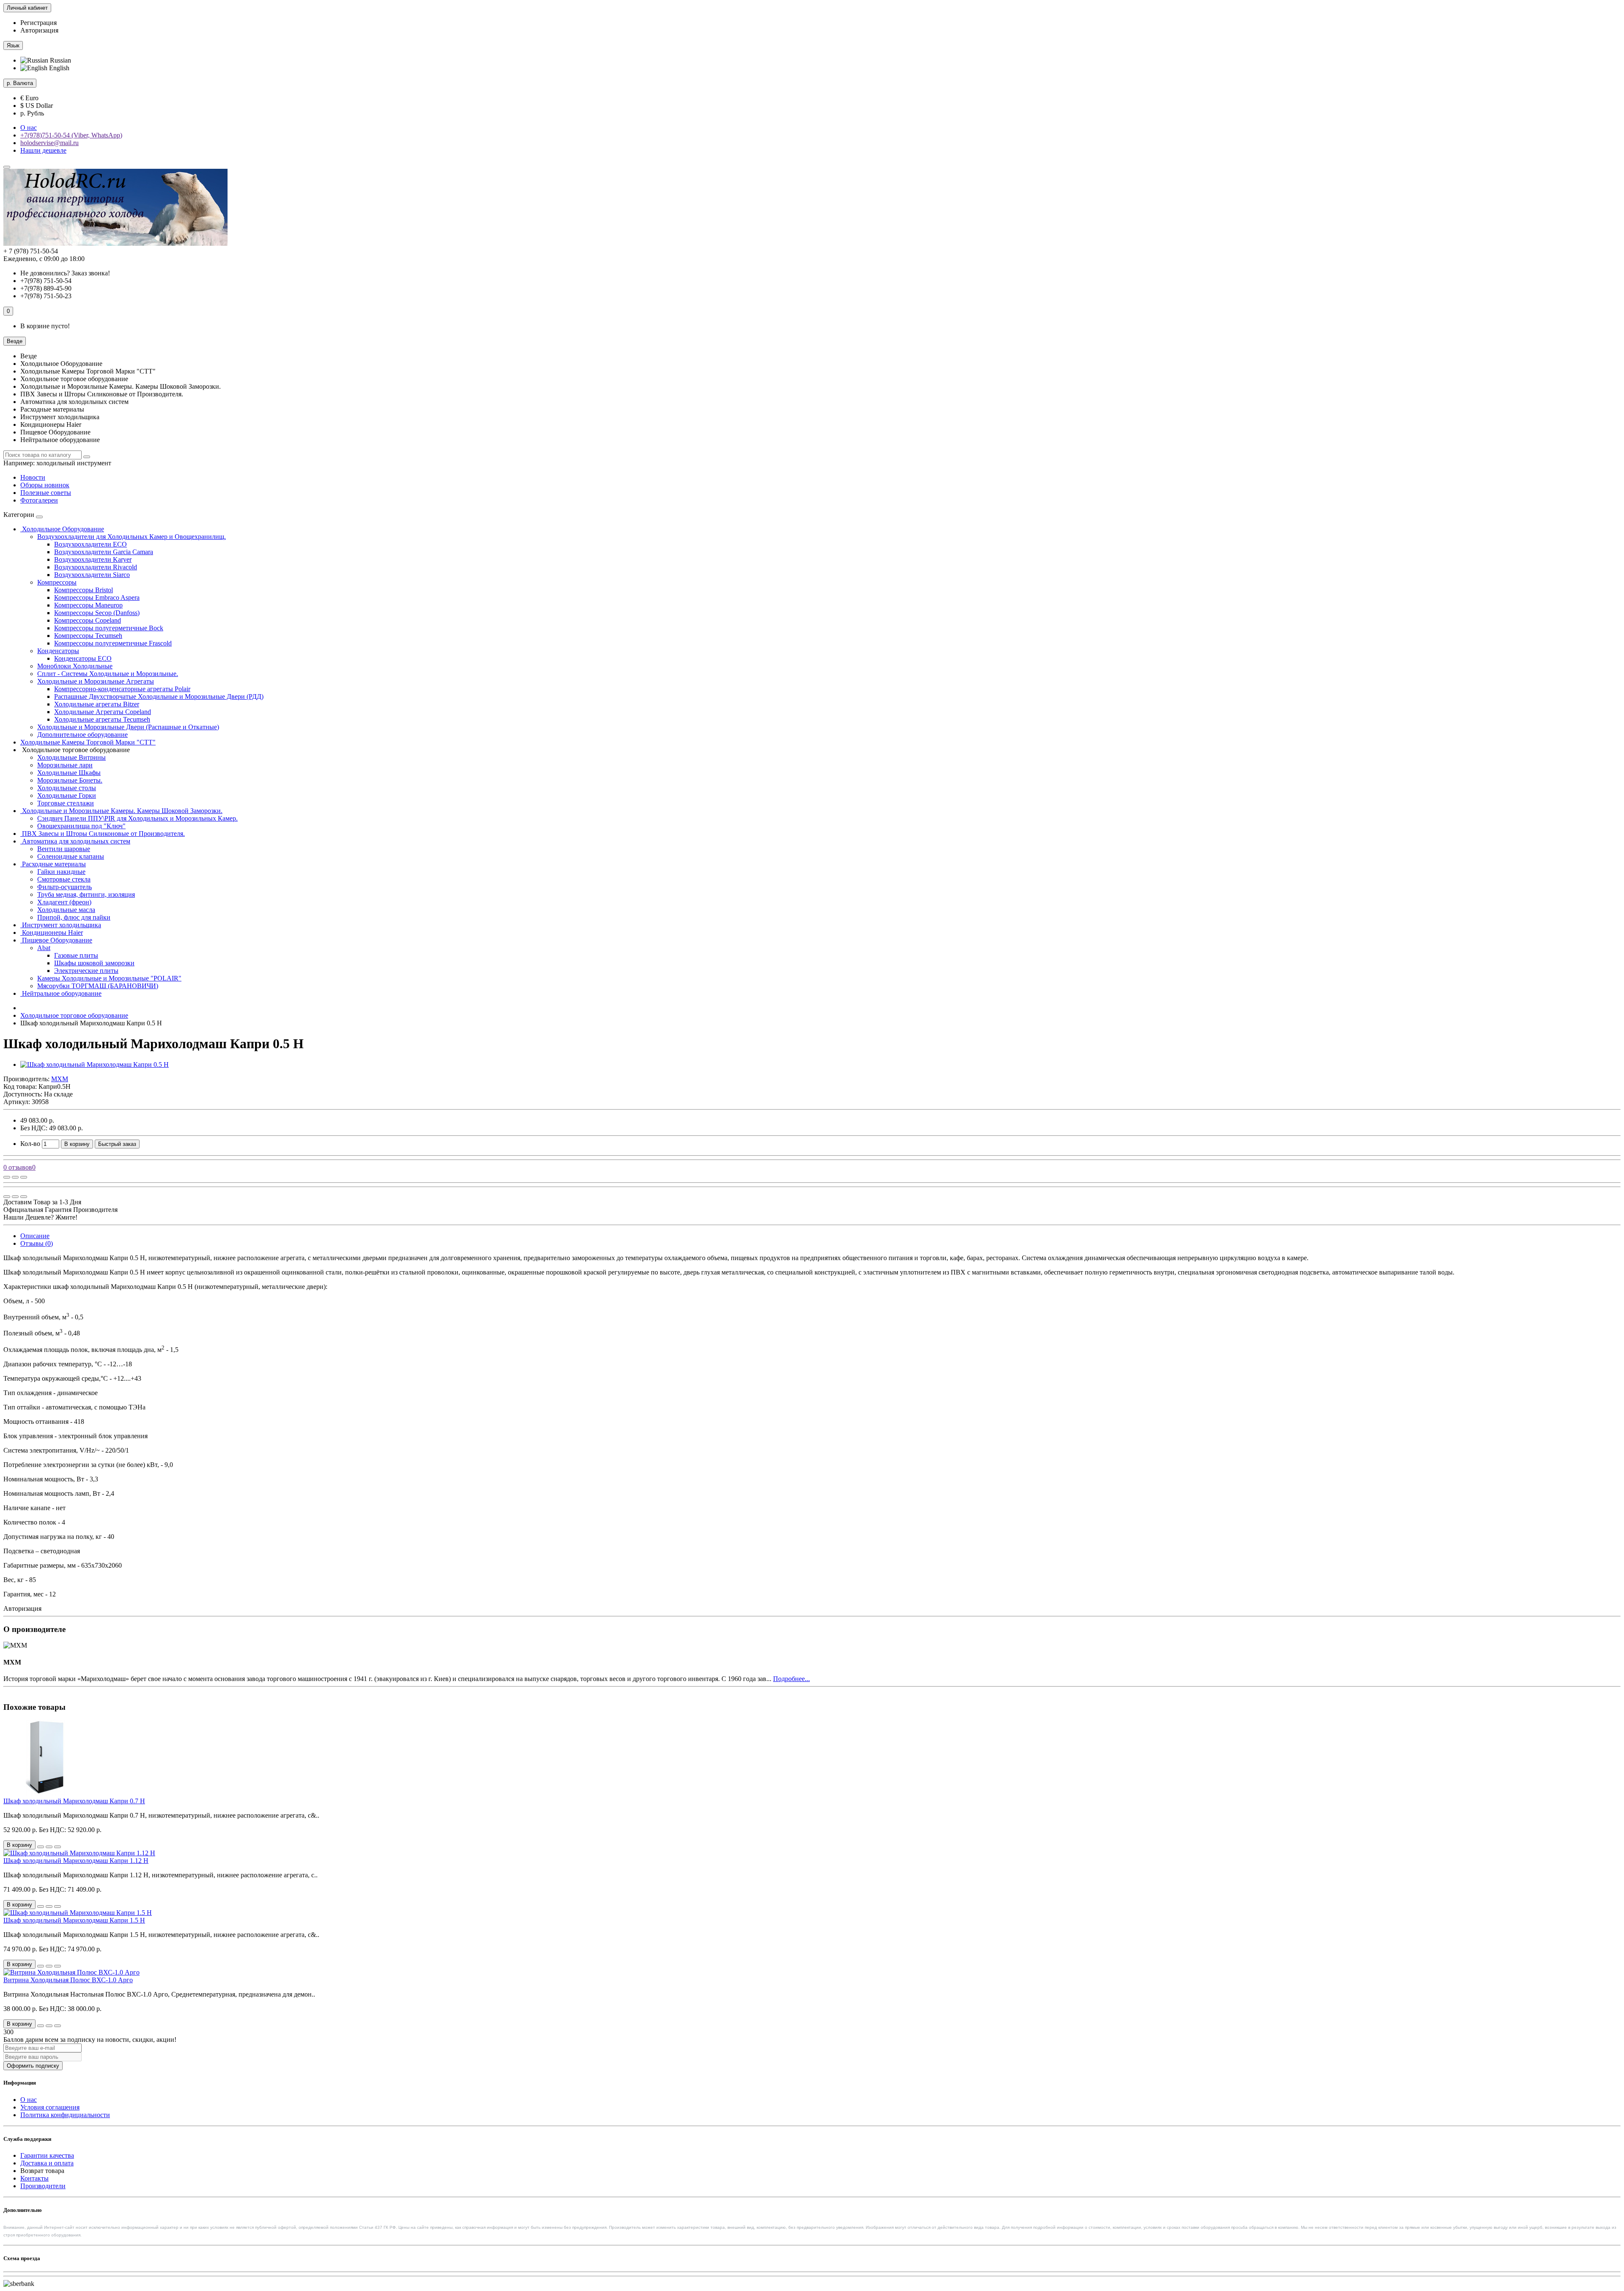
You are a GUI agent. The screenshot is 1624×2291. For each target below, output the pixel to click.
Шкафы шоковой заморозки (94, 963)
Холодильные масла (66, 910)
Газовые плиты (76, 955)
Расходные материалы (53, 864)
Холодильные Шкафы (69, 773)
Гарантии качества (47, 2155)
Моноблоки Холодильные (75, 666)
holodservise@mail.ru (49, 143)
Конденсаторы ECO (83, 658)
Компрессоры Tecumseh (88, 636)
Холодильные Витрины (71, 757)
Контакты (34, 2178)
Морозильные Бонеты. (70, 780)
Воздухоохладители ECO (91, 544)
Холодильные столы (67, 788)
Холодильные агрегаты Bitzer (97, 704)
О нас (29, 128)
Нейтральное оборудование (61, 993)
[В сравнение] (24, 1177)
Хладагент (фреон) (64, 902)
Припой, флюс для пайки (74, 917)
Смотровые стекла (64, 879)
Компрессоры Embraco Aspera (97, 597)
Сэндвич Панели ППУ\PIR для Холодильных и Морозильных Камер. (137, 818)
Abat (44, 948)
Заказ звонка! (65, 273)
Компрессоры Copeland (88, 620)
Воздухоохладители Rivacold (96, 567)
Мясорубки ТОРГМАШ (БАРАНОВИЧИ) (98, 986)
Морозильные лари (65, 765)
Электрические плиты (86, 971)
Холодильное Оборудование (62, 529)
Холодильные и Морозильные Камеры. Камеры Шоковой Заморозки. (121, 811)
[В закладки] (15, 1177)
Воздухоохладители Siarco (92, 575)
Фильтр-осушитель (64, 887)
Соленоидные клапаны (71, 856)
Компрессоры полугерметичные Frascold (113, 643)
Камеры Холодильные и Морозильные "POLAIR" (109, 978)
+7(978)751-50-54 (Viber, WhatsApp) (71, 135)
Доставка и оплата (47, 2163)
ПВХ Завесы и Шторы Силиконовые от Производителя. (103, 834)
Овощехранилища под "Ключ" (81, 826)
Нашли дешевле (43, 150)
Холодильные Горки (67, 795)
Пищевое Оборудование (56, 940)
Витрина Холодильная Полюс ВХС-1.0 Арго (68, 1980)
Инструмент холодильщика (61, 925)
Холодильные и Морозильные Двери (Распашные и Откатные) (128, 727)
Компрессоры (57, 582)
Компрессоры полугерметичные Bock (109, 628)
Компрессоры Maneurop (88, 605)
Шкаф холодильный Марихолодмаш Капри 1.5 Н (74, 1920)
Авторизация (39, 30)
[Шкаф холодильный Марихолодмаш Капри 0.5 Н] (95, 1064)
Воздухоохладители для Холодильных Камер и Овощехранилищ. (132, 537)
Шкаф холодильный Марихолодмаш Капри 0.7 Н (74, 1801)
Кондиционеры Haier (52, 933)
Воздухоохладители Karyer (93, 559)
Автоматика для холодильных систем (75, 841)
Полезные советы (46, 493)
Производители (43, 2186)
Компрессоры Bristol (84, 590)
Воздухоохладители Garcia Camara (104, 552)
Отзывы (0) (37, 1243)
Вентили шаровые (64, 849)
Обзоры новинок (45, 485)
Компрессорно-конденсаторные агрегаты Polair (122, 689)
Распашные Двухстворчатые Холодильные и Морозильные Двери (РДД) (159, 696)
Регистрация (38, 23)
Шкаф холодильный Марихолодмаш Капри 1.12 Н (76, 1861)
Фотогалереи (39, 500)
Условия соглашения (50, 2107)
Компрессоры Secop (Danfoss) (97, 613)
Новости (33, 477)
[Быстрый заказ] (41, 1847)
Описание (35, 1236)
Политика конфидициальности (65, 2115)
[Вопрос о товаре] (7, 1177)
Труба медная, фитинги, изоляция (86, 894)
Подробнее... (791, 1679)
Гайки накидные (61, 872)
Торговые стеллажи (66, 803)
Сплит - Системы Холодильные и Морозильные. (108, 674)
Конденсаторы (58, 651)
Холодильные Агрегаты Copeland (103, 712)
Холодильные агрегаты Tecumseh (102, 719)
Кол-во (30, 1144)
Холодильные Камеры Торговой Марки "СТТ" (88, 742)
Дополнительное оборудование (82, 735)
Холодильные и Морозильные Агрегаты (96, 681)
